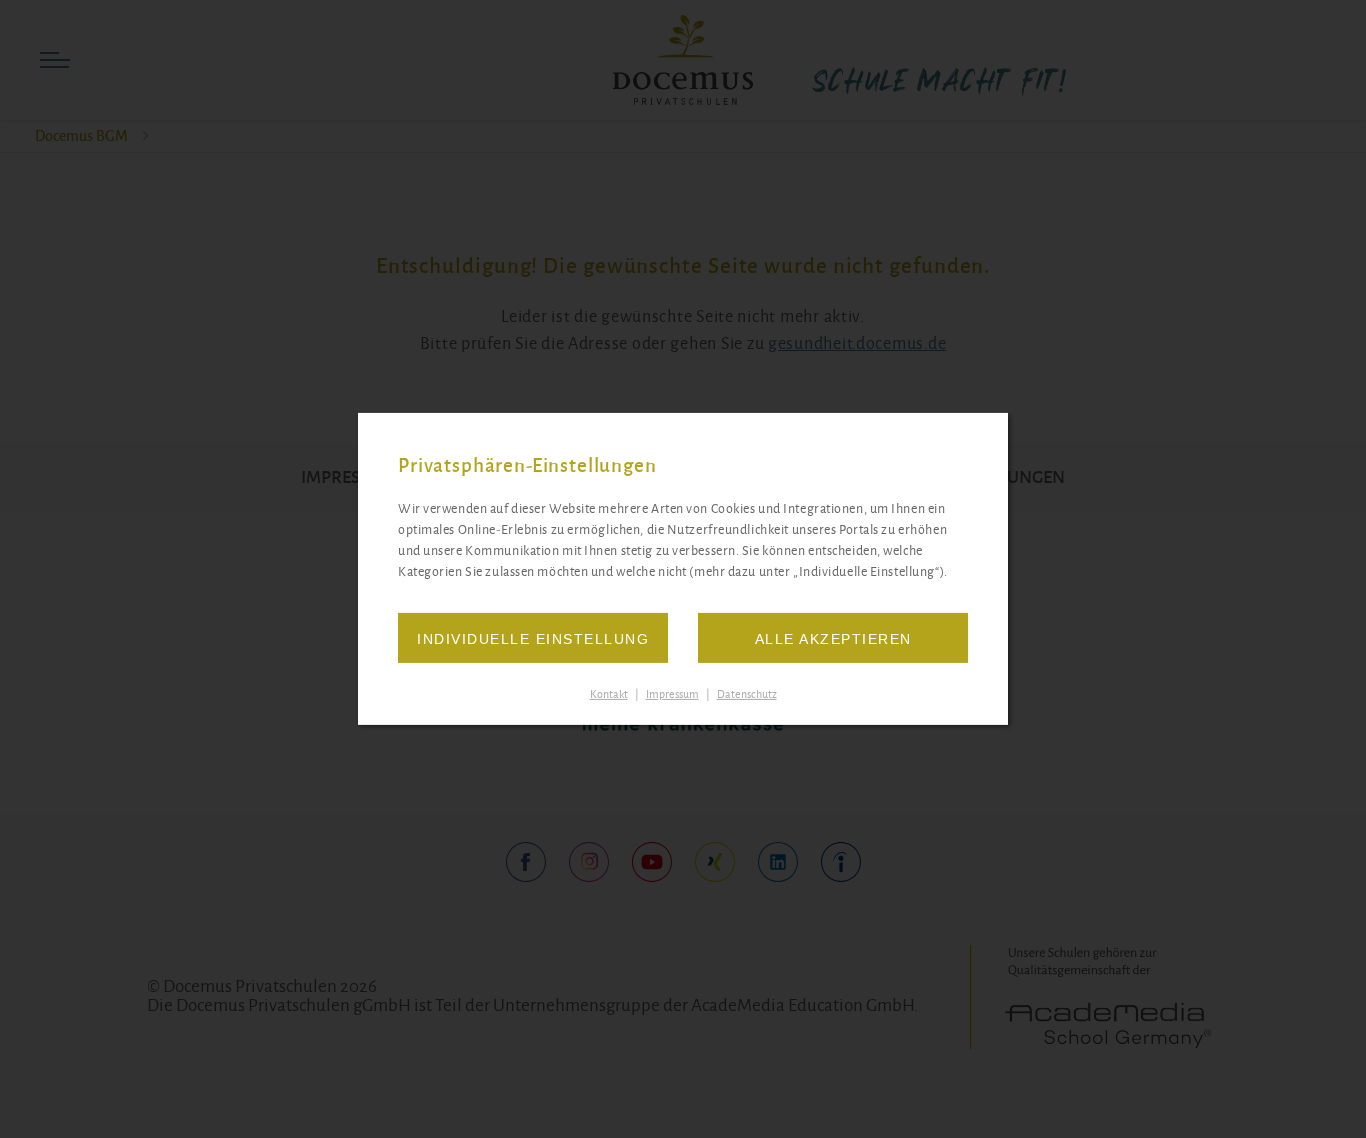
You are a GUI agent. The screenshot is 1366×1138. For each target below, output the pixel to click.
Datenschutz (747, 694)
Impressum (672, 694)
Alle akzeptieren (833, 639)
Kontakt (609, 694)
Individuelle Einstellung (533, 639)
